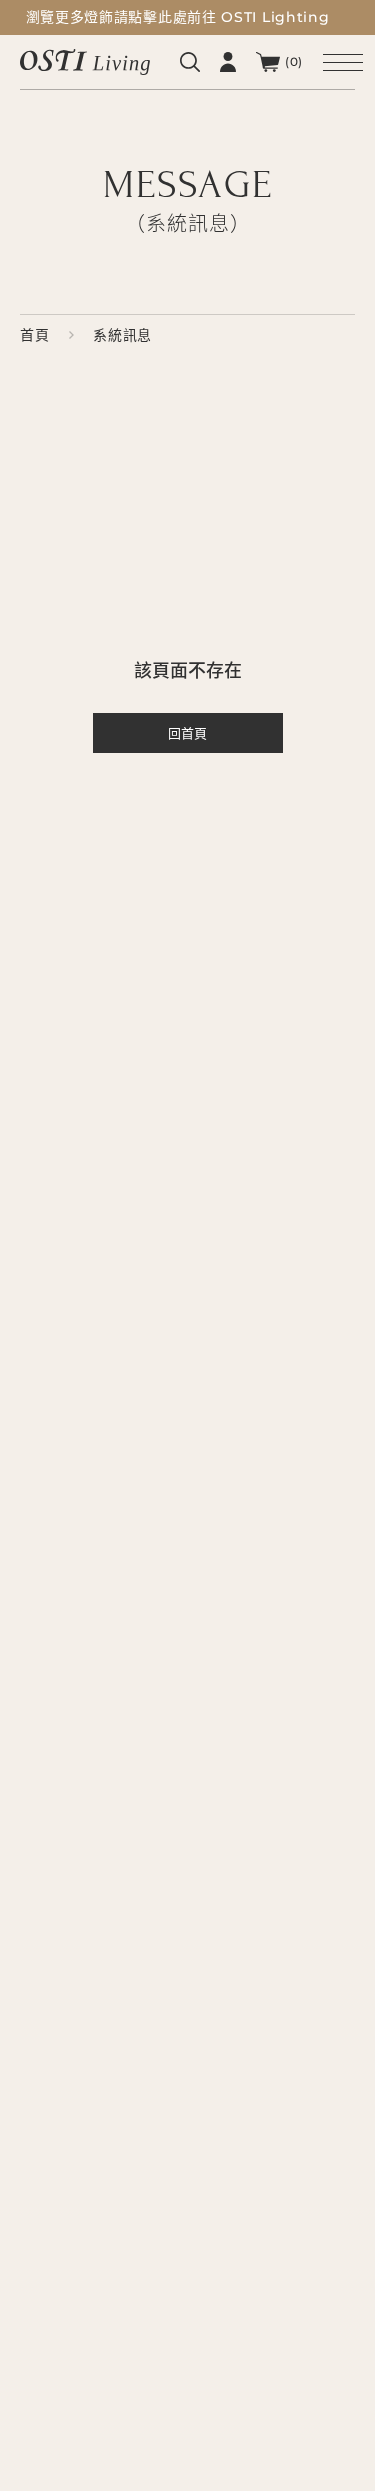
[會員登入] (228, 62)
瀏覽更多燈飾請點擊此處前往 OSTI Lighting (178, 17)
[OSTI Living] (85, 61)
